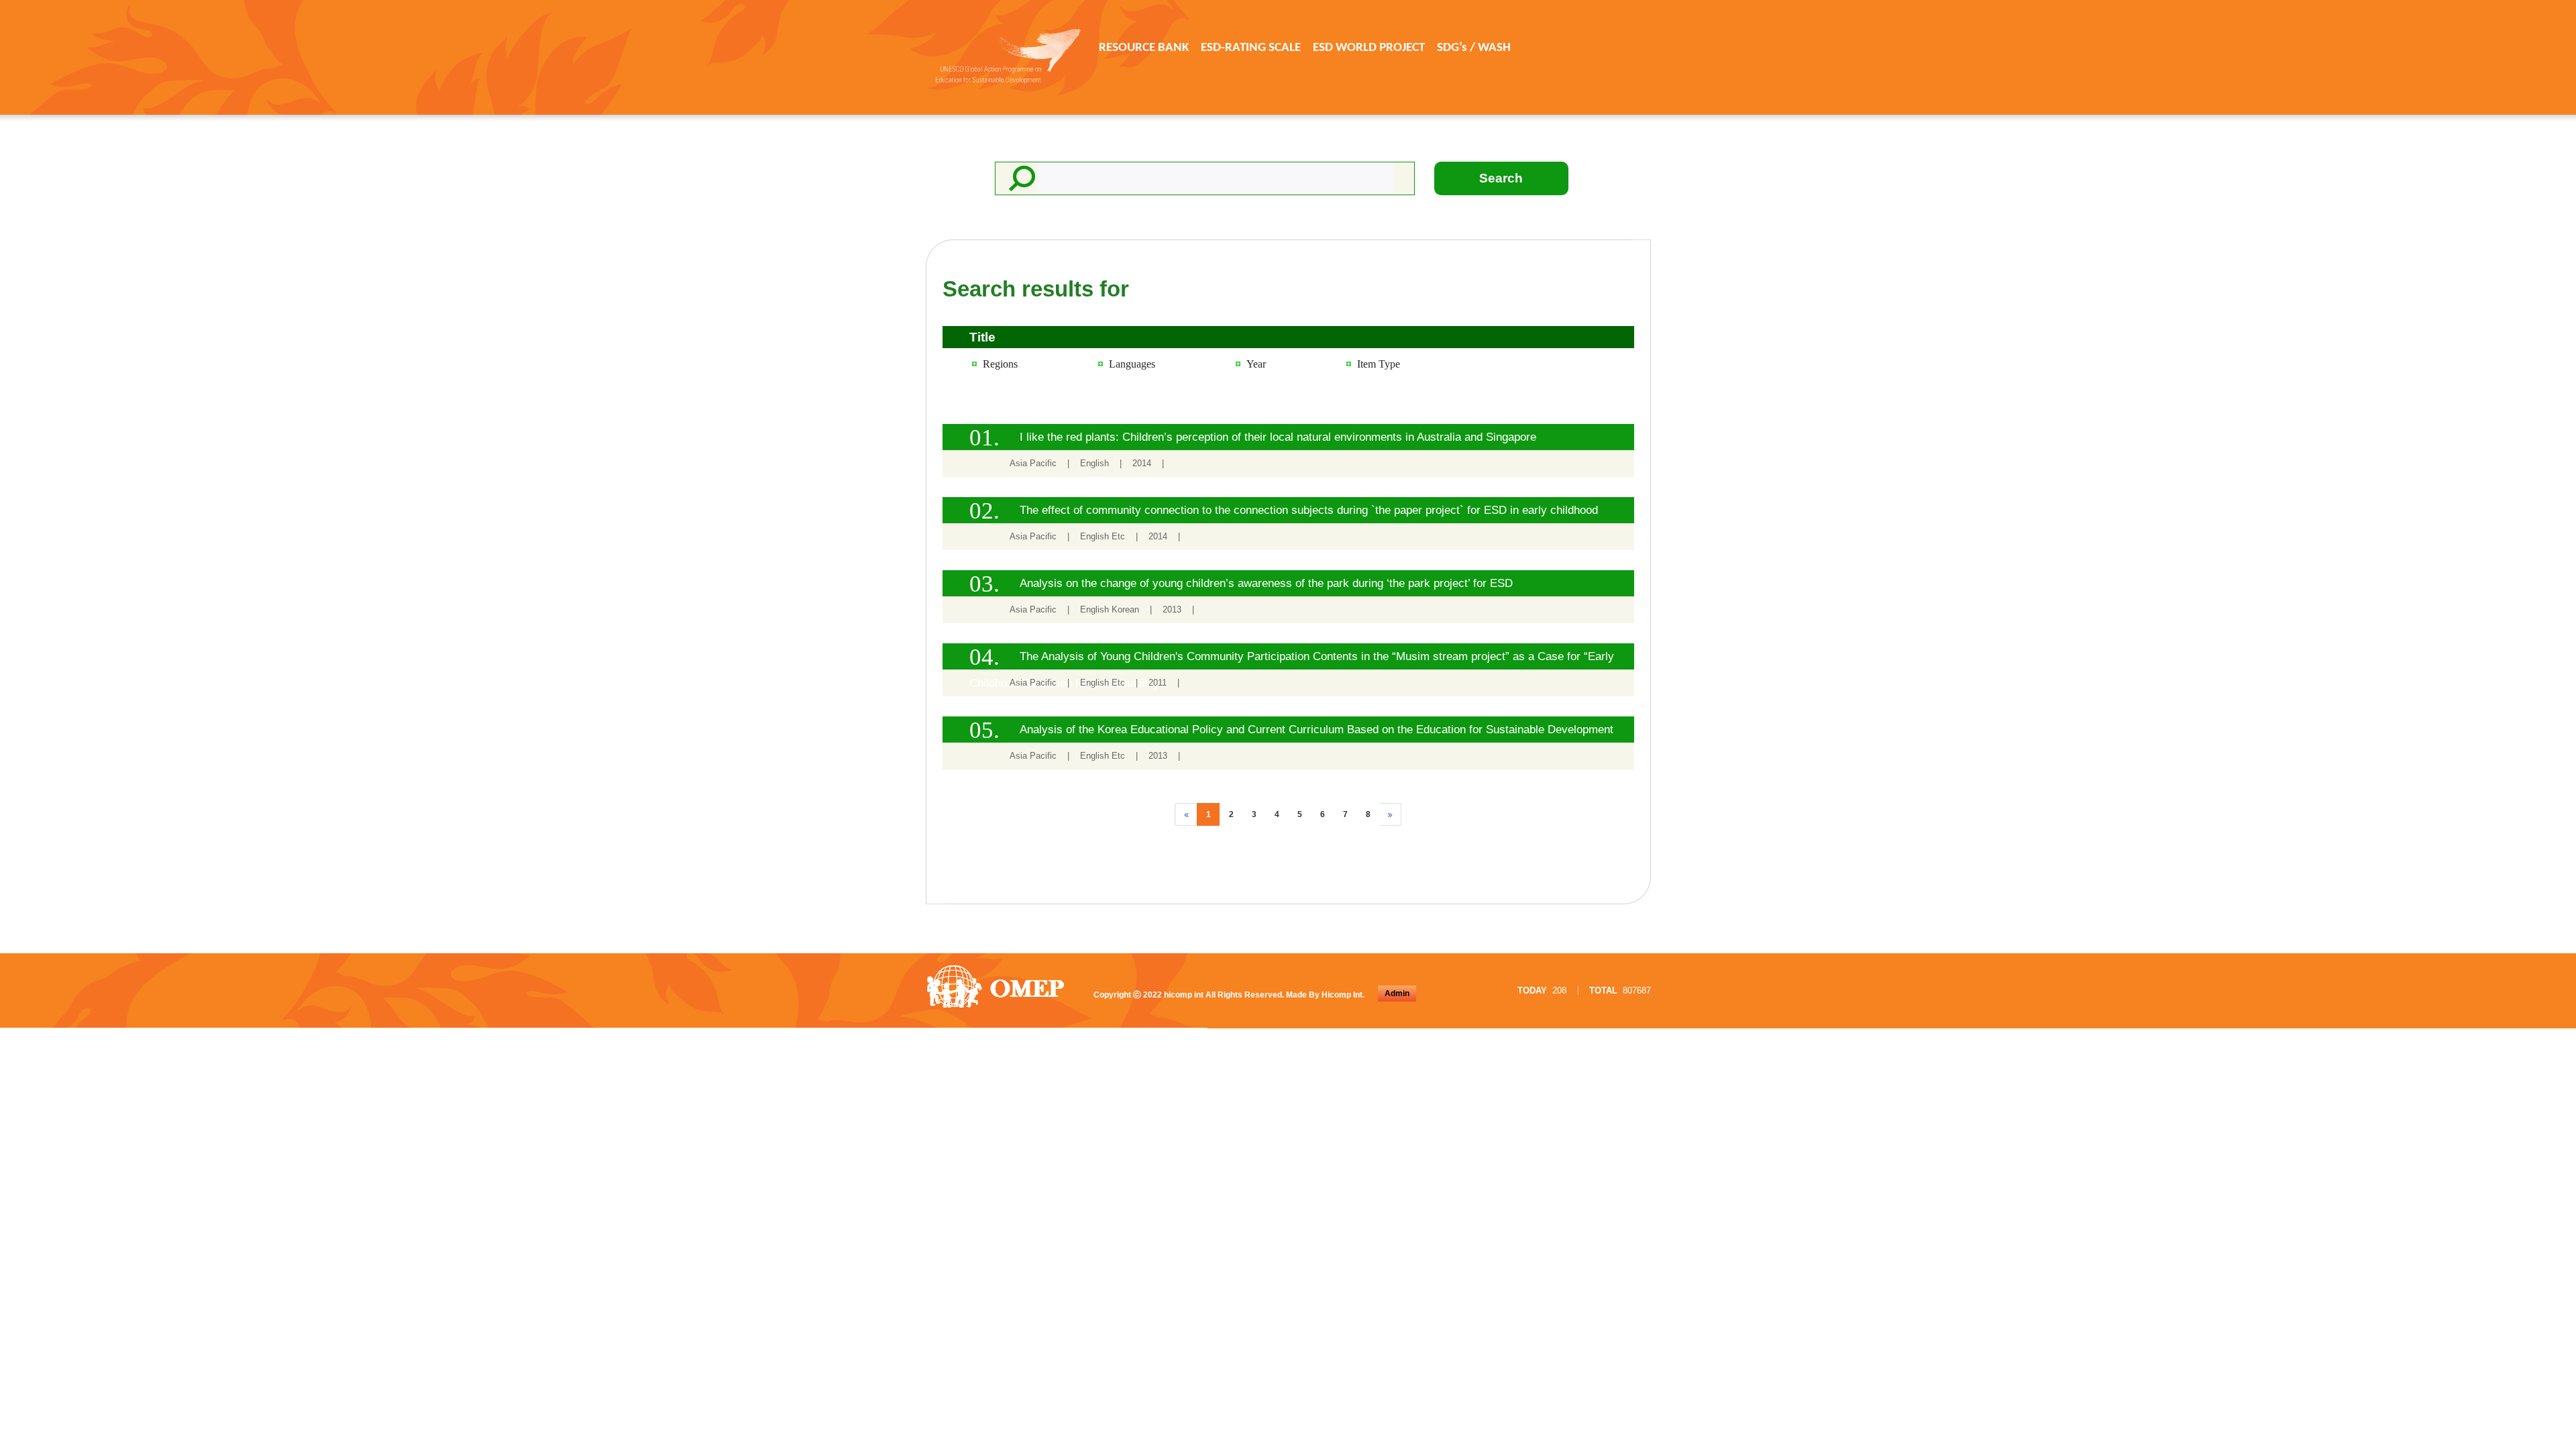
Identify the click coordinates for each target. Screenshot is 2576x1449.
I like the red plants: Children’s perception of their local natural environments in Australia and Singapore (1278, 437)
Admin (1397, 994)
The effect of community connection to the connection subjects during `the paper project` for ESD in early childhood (1309, 510)
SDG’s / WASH (1474, 48)
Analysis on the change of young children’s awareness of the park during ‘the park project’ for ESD (1266, 583)
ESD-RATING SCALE (1251, 48)
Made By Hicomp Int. (1325, 995)
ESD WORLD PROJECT (1369, 48)
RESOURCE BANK (1144, 48)
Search (1501, 178)
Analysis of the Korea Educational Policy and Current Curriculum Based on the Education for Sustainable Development (1317, 730)
